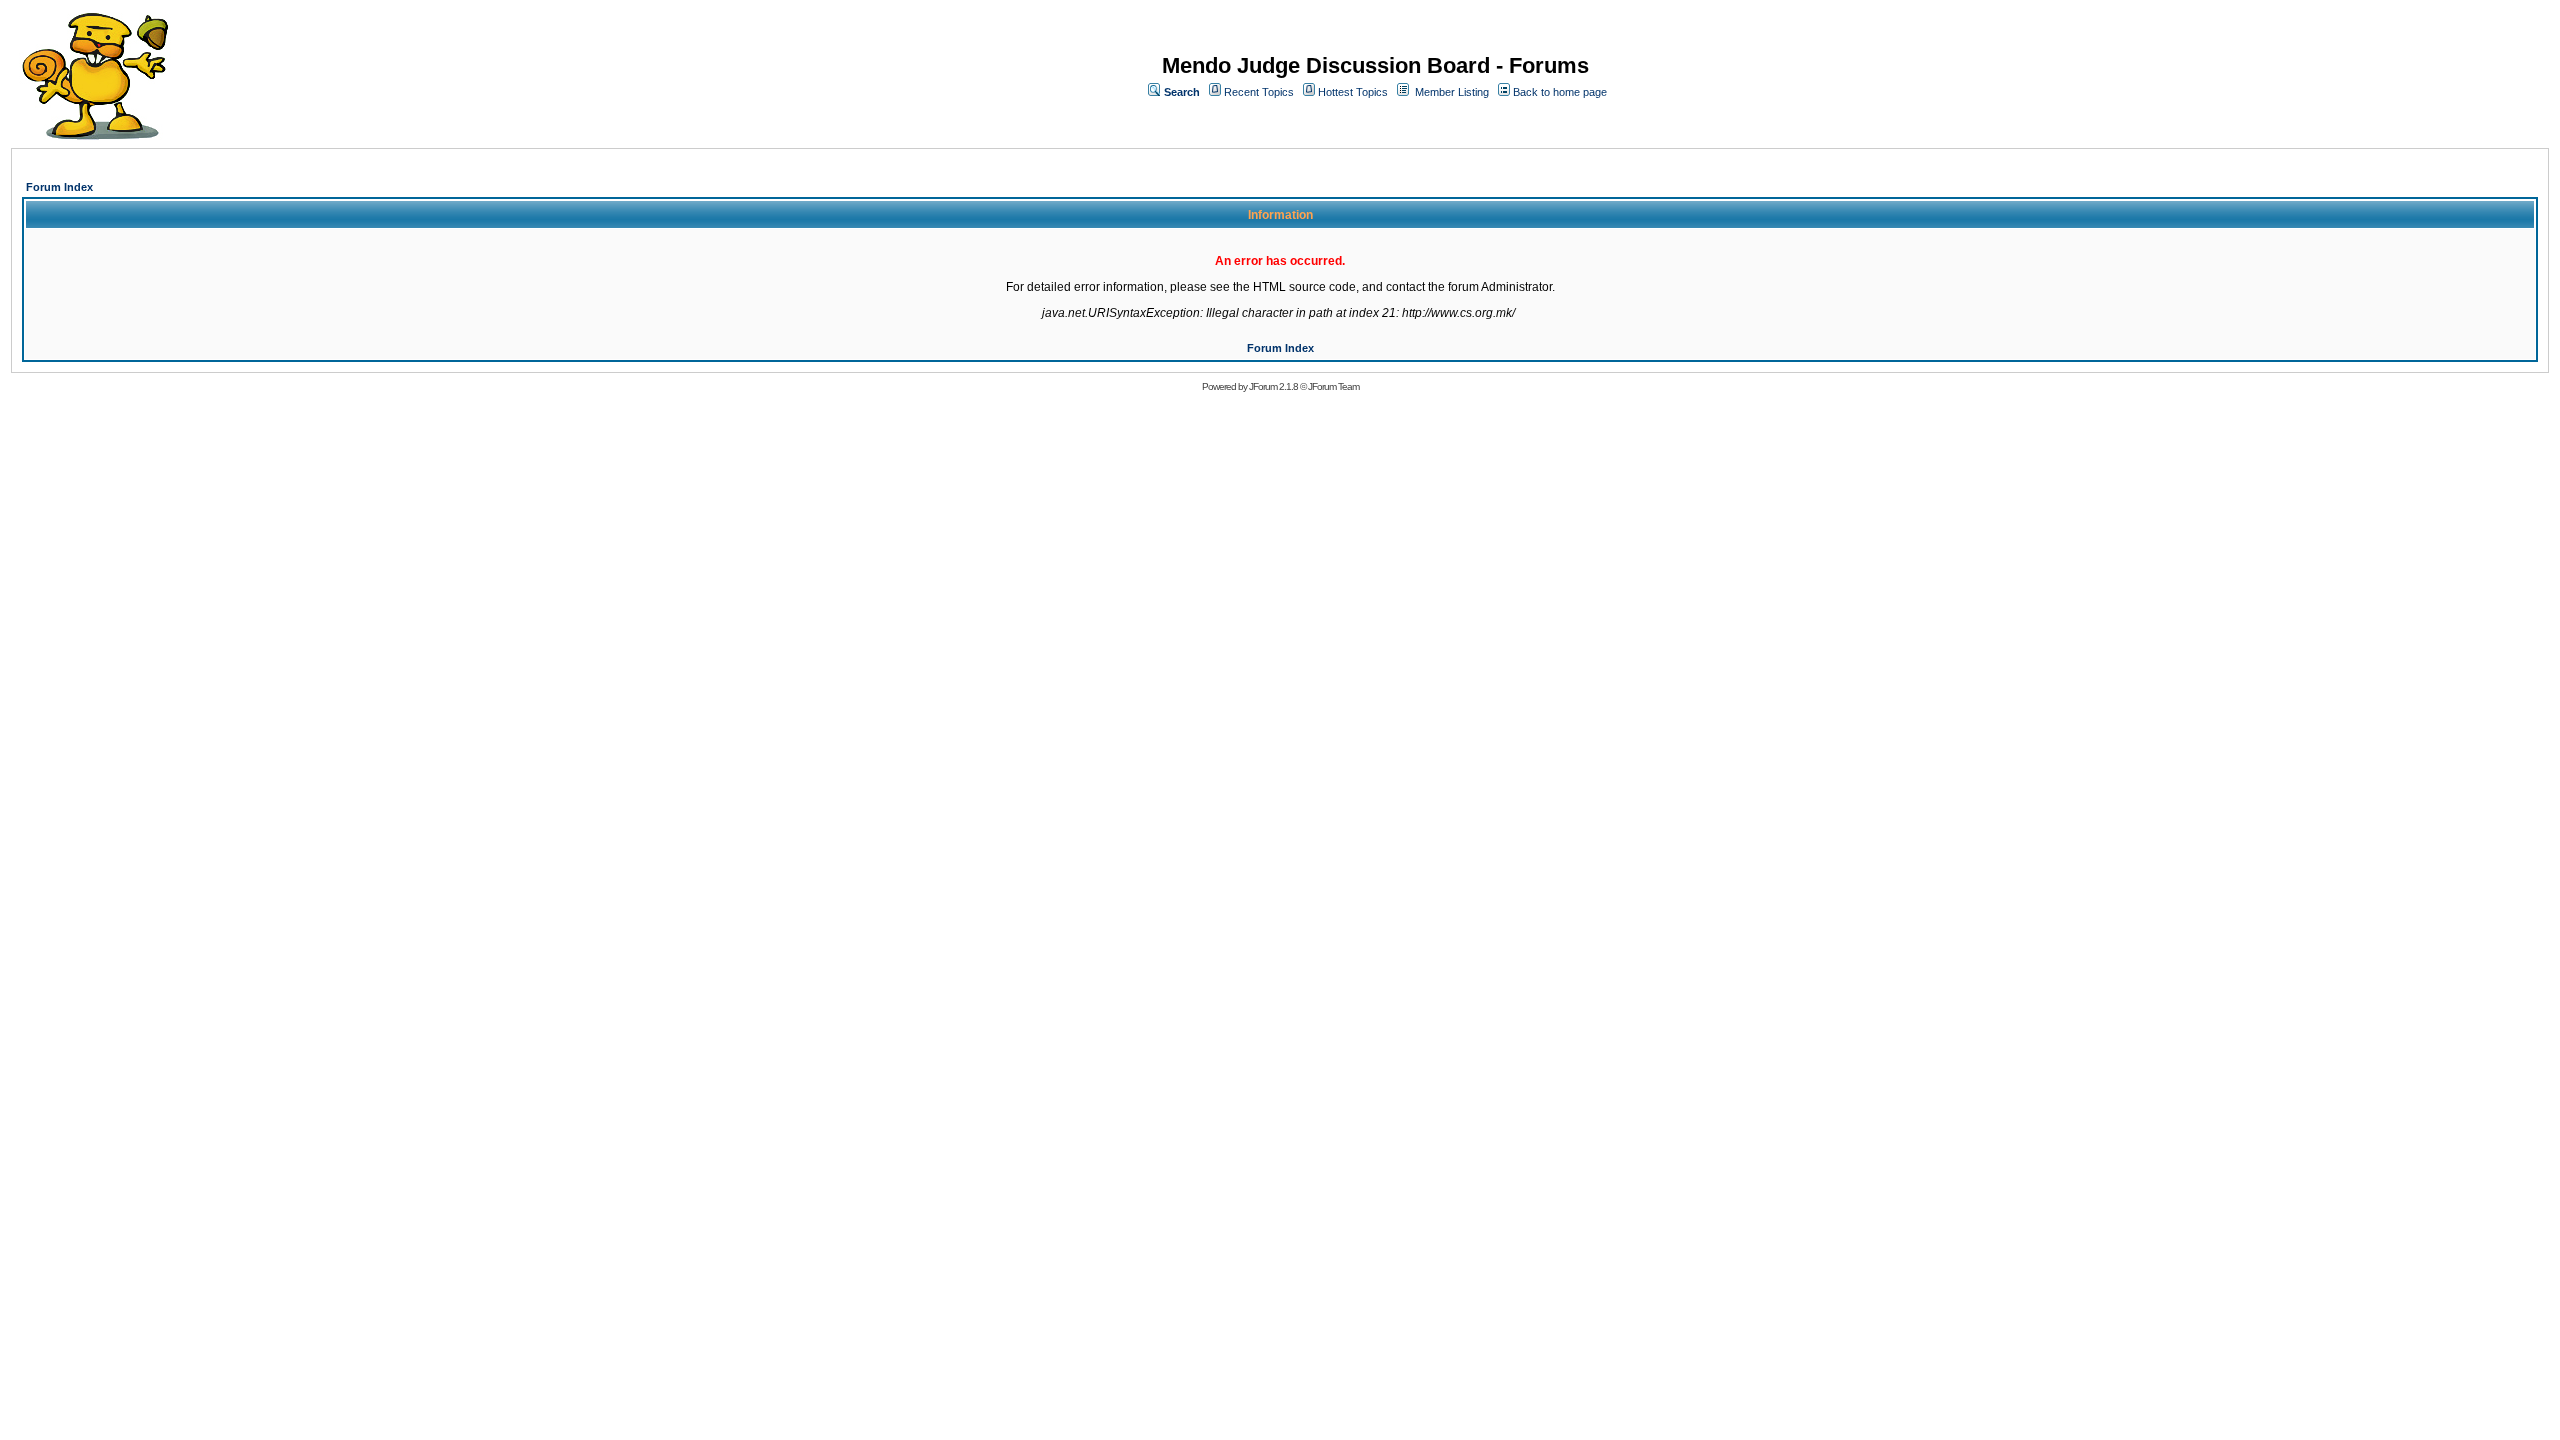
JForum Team (1333, 386)
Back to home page (1560, 92)
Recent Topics (1259, 92)
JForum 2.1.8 (1273, 386)
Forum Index (59, 187)
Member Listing (1452, 92)
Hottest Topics (1353, 92)
